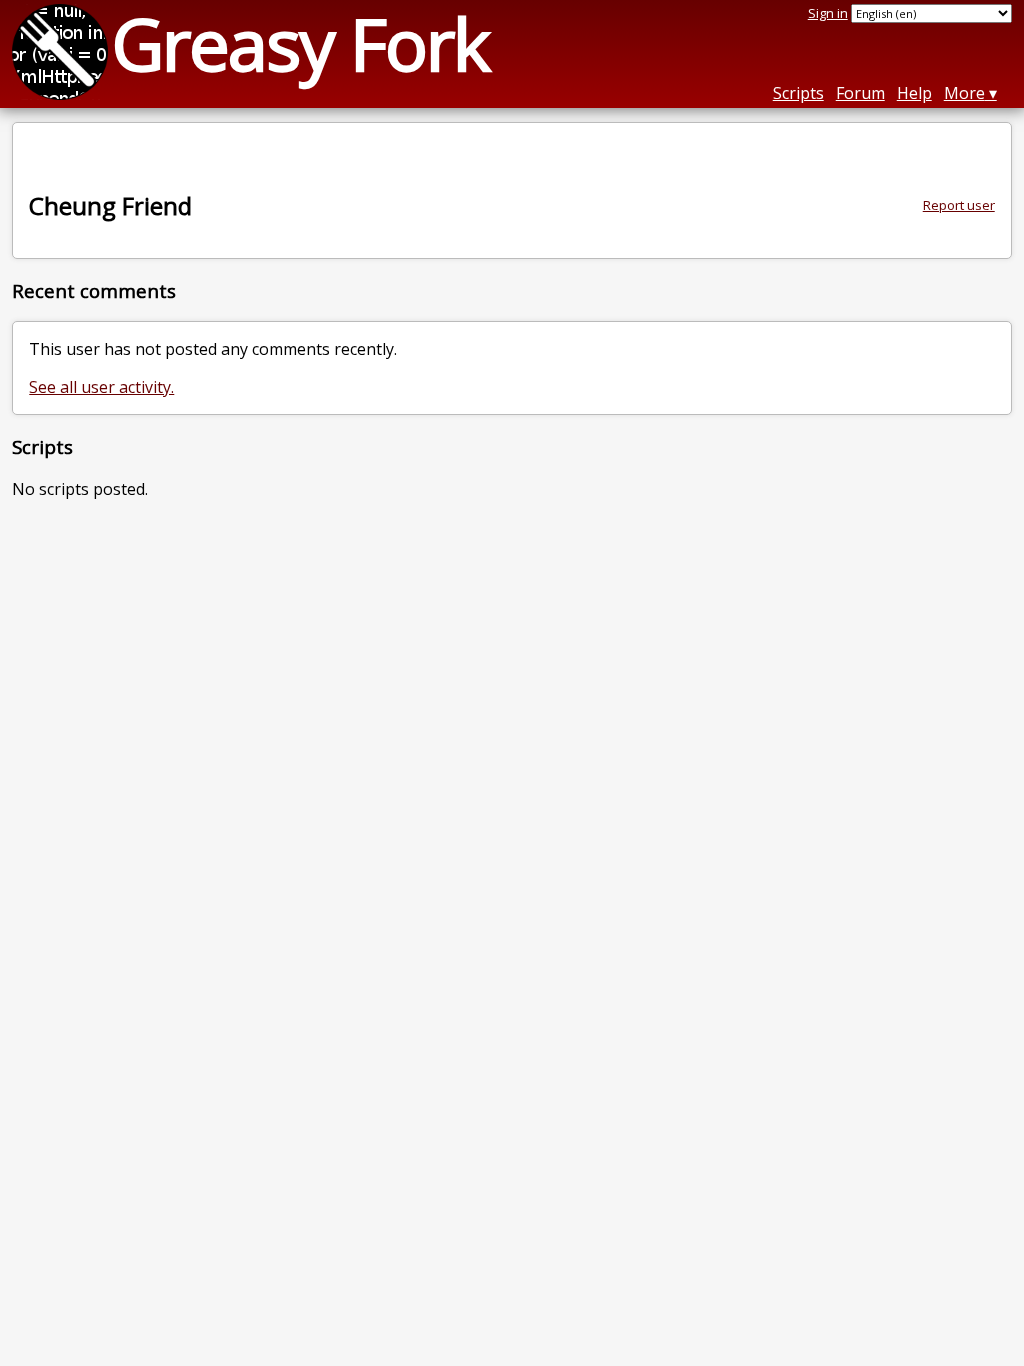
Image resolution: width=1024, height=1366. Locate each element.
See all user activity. (101, 387)
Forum (860, 93)
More (964, 93)
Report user (959, 205)
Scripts (798, 93)
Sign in (828, 13)
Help (914, 93)
